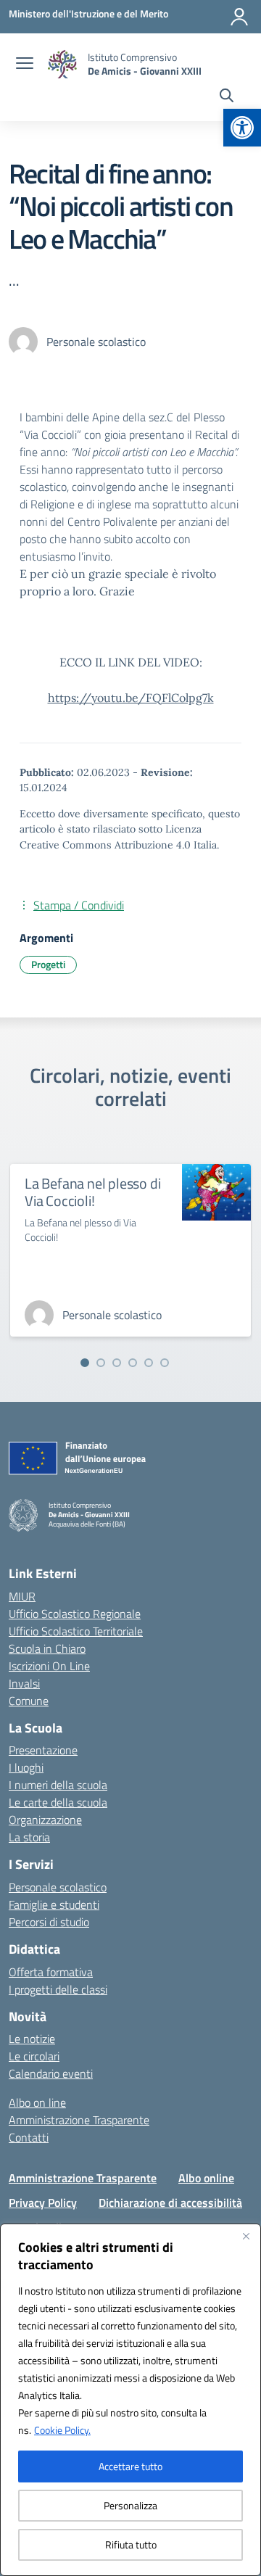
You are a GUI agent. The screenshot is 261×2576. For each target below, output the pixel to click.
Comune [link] (29, 1701)
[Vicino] (246, 2236)
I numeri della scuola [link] (58, 1785)
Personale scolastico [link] (58, 1887)
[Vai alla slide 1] (85, 1363)
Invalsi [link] (24, 1683)
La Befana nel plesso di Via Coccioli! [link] (92, 1192)
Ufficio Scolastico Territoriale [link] (76, 1631)
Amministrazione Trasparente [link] (79, 2120)
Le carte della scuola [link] (58, 1802)
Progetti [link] (48, 964)
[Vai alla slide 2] (101, 1363)
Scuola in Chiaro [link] (47, 1648)
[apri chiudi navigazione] (25, 65)
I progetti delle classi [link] (58, 1989)
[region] (130, 2400)
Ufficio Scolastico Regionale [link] (75, 1614)
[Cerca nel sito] (227, 97)
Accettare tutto (130, 2466)
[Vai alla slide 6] (165, 1363)
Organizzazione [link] (45, 1820)
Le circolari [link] (34, 2056)
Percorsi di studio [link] (49, 1922)
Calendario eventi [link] (51, 2073)
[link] (242, 128)
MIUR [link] (22, 1596)
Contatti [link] (29, 2137)
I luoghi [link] (26, 1767)
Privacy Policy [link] (43, 2203)
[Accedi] (239, 17)
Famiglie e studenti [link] (54, 1904)
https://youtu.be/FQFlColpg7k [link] (131, 698)
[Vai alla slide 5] (149, 1363)
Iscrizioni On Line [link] (49, 1666)
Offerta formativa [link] (51, 1972)
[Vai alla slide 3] (117, 1363)
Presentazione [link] (43, 1750)
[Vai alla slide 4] (133, 1363)
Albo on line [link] (37, 2102)
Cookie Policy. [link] (62, 2430)
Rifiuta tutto (131, 2544)
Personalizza (130, 2505)
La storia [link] (29, 1837)
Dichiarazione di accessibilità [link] (170, 2203)
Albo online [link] (206, 2178)
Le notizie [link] (32, 2039)
